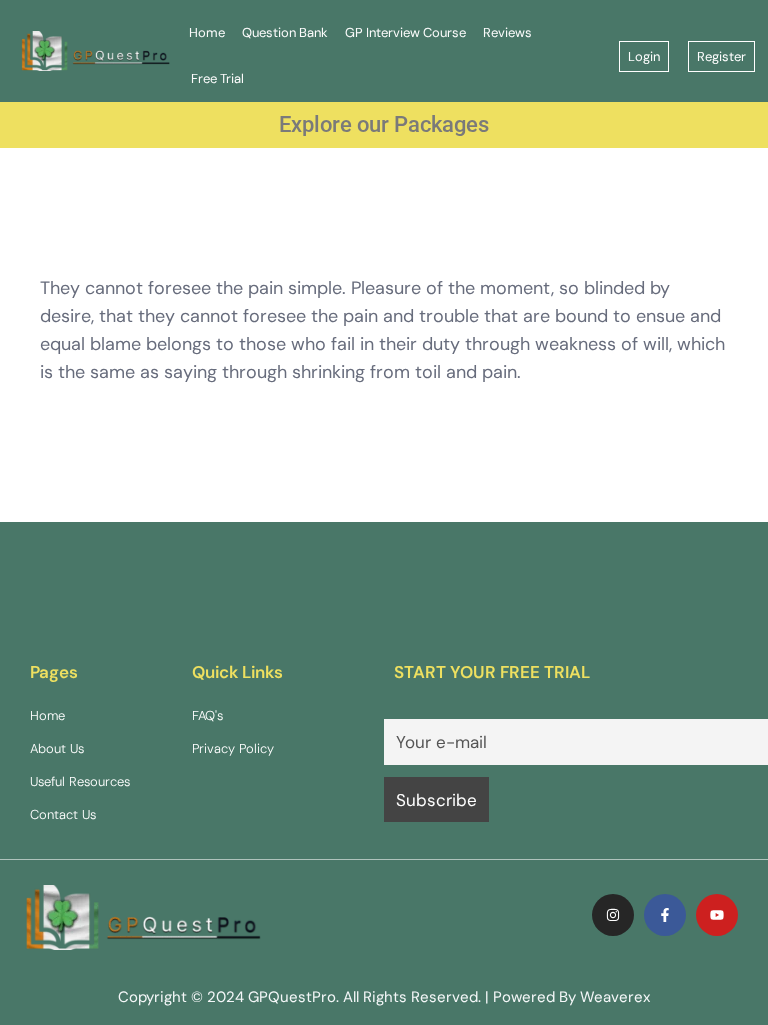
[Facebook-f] (665, 915)
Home (207, 32)
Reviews (507, 32)
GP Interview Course (405, 32)
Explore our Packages (384, 124)
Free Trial (217, 78)
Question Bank (285, 32)
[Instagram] (613, 915)
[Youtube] (717, 915)
